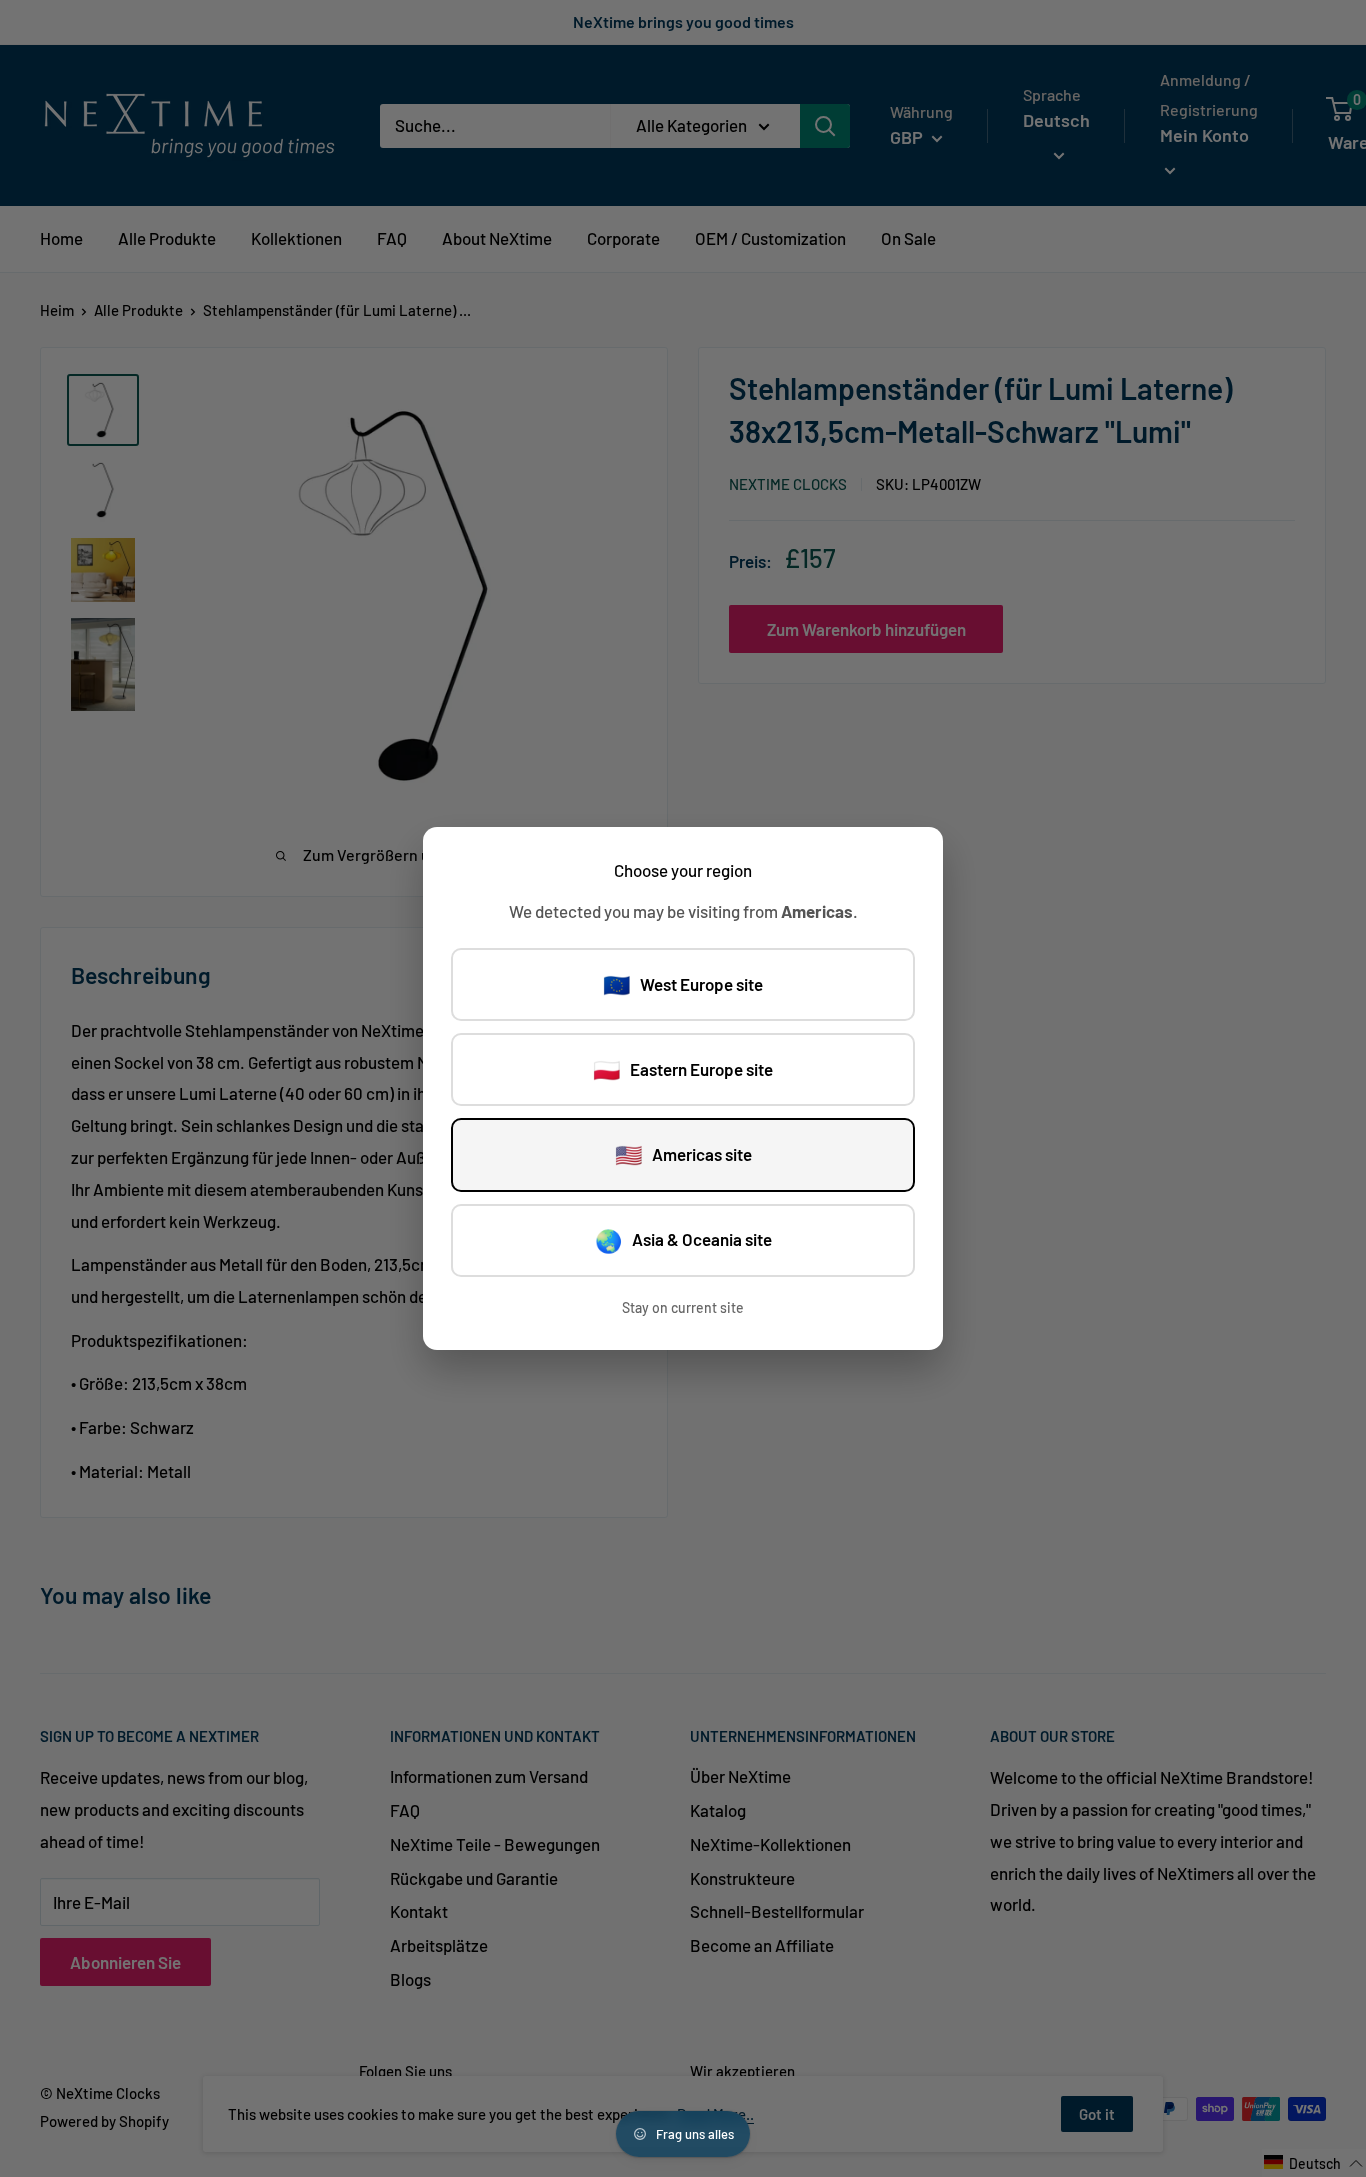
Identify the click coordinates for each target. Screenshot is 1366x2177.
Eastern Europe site (683, 1069)
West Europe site (683, 984)
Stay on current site (683, 1307)
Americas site (683, 1154)
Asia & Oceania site (683, 1240)
